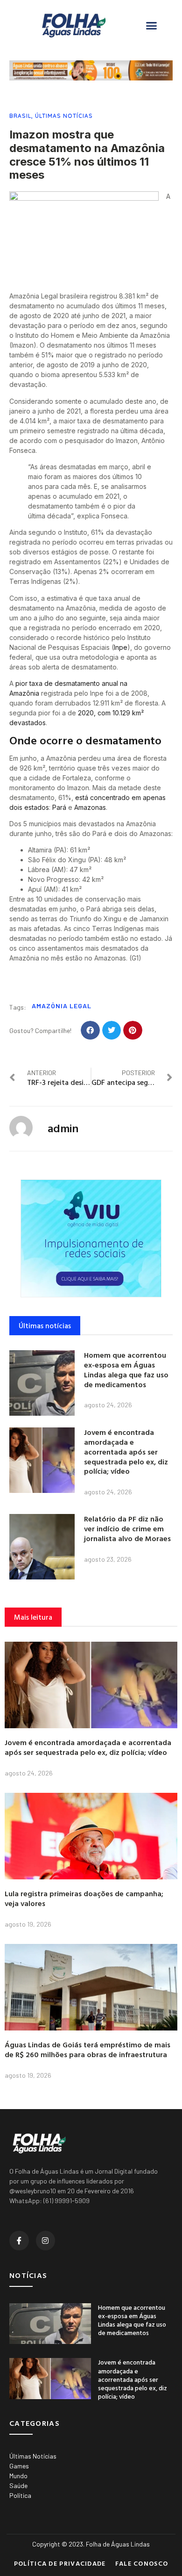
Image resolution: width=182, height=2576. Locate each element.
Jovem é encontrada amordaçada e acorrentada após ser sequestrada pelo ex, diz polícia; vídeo (126, 1452)
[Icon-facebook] (19, 2241)
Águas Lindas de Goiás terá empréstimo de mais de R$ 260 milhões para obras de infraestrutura (87, 2049)
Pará (59, 807)
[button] (152, 26)
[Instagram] (46, 2241)
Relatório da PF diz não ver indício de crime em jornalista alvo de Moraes (127, 1528)
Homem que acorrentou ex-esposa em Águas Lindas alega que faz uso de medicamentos (126, 1369)
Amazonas (90, 807)
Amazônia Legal (62, 1006)
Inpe (121, 647)
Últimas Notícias (64, 116)
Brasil (20, 116)
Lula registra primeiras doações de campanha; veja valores (84, 1898)
